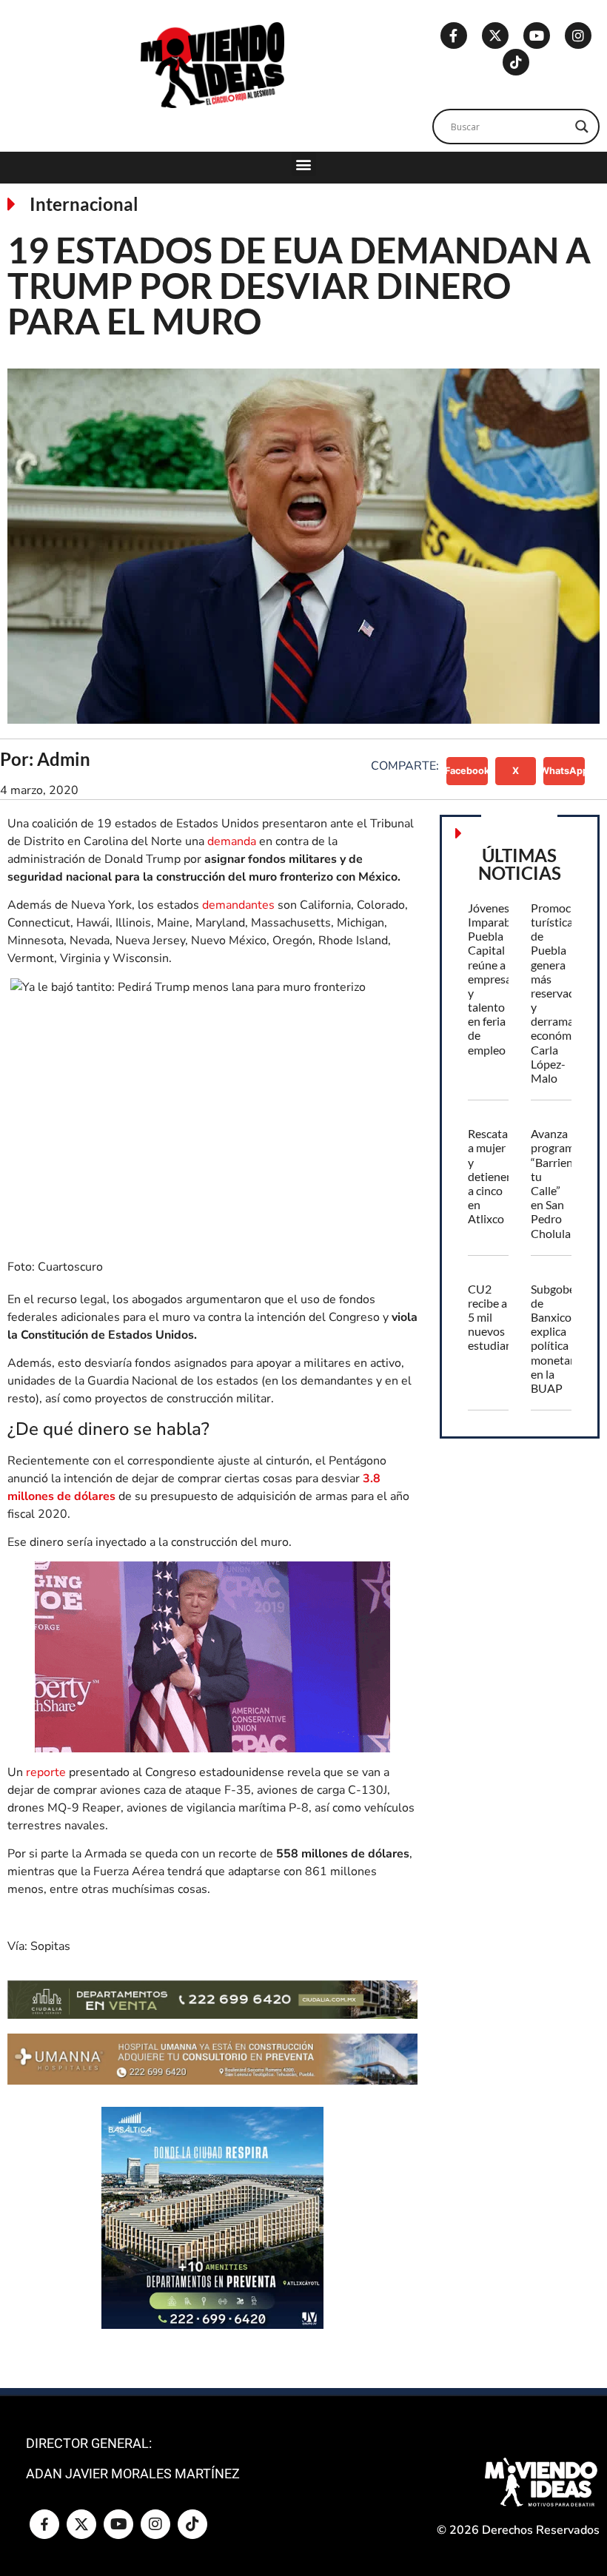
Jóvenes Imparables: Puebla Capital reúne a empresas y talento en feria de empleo (498, 979)
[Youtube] (537, 36)
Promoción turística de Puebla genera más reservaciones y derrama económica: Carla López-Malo (566, 993)
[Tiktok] (516, 62)
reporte (46, 1772)
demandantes (238, 905)
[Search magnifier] (582, 127)
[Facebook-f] (454, 36)
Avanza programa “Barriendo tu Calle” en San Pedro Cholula (559, 1183)
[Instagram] (578, 36)
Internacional (84, 204)
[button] (304, 164)
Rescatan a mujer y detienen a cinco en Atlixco (491, 1176)
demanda (232, 841)
